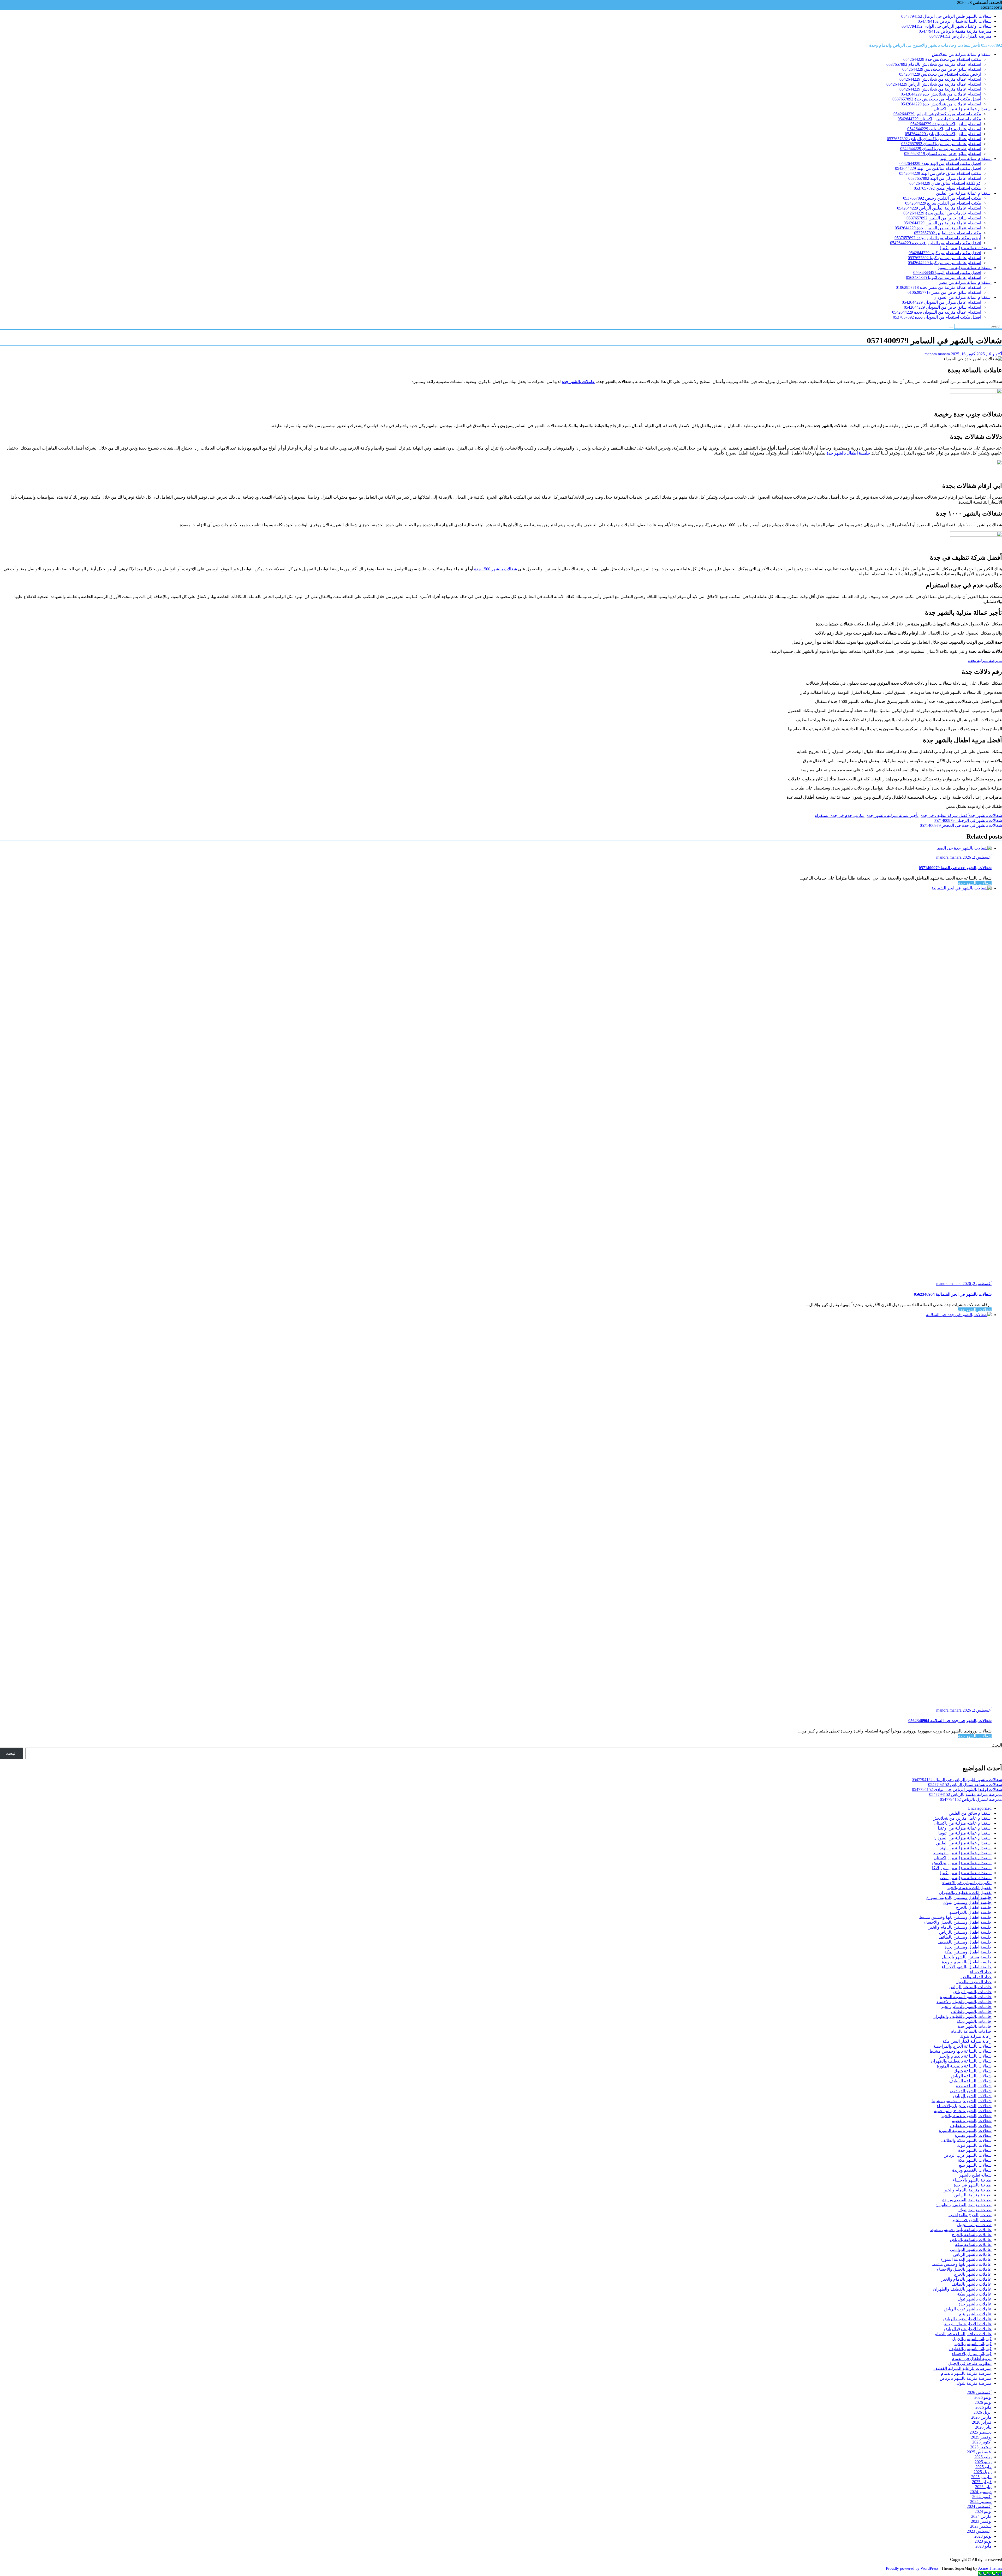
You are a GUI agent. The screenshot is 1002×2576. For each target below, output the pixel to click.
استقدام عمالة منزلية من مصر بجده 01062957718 (938, 287)
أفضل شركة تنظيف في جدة (945, 815)
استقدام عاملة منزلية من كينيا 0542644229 (944, 263)
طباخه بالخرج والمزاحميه (970, 2215)
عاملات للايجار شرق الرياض (968, 2329)
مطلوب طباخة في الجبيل (970, 2363)
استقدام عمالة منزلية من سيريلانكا (962, 1868)
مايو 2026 (983, 2407)
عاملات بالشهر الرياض (972, 2254)
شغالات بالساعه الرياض (971, 2076)
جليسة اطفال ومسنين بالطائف (965, 1937)
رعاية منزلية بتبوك (976, 2036)
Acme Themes (990, 2568)
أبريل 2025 (983, 2472)
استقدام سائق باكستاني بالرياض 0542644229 (943, 134)
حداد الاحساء (981, 1972)
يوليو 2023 (983, 2536)
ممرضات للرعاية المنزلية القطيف (962, 2368)
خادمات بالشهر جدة (975, 2026)
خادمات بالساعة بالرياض (970, 1987)
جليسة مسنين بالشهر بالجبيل (967, 1957)
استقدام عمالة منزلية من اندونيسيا (962, 1853)
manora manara (937, 354)
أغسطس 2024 (979, 2506)
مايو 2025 (983, 2467)
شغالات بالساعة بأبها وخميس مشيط (961, 2051)
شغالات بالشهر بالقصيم (971, 2121)
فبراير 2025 (982, 2482)
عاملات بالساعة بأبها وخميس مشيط (961, 2230)
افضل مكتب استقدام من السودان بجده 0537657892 (937, 317)
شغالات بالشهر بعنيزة (973, 2135)
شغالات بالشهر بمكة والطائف (966, 2140)
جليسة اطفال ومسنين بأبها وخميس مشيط (955, 1917)
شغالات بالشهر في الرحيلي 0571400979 (968, 820)
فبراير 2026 (982, 2422)
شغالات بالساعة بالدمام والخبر (965, 2056)
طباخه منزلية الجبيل (974, 2225)
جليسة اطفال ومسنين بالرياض (965, 1932)
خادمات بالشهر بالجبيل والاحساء (964, 2002)
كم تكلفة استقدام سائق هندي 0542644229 (945, 183)
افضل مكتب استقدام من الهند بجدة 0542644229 (940, 163)
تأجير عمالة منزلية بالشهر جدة (893, 815)
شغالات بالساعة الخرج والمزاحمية (962, 2046)
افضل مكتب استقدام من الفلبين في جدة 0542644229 (936, 243)
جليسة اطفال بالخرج (974, 1907)
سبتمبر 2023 (981, 2526)
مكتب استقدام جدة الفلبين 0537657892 (948, 233)
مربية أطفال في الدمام (972, 2359)
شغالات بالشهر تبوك (974, 2145)
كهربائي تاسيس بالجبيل (972, 2339)
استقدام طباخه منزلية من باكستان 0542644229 (941, 149)
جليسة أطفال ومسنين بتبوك (967, 1902)
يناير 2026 (983, 2427)
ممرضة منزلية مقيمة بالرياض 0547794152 (955, 31)
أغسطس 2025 (979, 2452)
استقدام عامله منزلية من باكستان (963, 1823)
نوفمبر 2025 (981, 2437)
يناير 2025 (983, 2487)
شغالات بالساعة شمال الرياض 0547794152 (955, 21)
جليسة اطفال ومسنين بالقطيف (965, 1942)
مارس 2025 (981, 2477)
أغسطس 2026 (979, 2392)
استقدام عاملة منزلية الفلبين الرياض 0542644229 (939, 208)
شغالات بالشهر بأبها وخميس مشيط (962, 2101)
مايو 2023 (983, 2546)
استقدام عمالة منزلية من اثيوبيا (965, 268)
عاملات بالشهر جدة (975, 2304)
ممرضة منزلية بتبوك (974, 2383)
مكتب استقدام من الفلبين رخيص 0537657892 (942, 198)
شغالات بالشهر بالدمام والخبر (966, 2116)
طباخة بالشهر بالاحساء (972, 2180)
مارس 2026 (981, 2417)
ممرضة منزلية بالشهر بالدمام (966, 2373)
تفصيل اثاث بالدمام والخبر (969, 1888)
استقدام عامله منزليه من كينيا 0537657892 (944, 258)
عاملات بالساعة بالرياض (971, 2240)
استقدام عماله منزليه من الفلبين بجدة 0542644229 (938, 228)
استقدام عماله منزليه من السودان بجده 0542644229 (937, 312)
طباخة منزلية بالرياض (973, 2195)
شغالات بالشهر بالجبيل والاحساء (964, 2106)
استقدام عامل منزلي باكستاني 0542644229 (944, 129)
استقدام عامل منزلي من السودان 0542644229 (941, 302)
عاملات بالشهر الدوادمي (971, 2249)
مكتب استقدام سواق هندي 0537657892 (947, 188)
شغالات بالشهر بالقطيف (971, 2126)
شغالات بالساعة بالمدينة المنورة (964, 2066)
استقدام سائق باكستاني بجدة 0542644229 (946, 124)
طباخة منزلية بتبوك (975, 2210)
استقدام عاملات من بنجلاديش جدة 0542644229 (941, 104)
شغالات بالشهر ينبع (975, 2165)
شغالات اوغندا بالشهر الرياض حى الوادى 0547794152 (947, 26)
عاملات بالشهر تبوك (974, 2299)
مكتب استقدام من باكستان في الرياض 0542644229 (937, 114)
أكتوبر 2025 (982, 2442)
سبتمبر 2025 (981, 2447)
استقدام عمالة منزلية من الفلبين (964, 193)
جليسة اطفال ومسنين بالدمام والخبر (960, 1927)
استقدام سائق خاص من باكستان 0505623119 (943, 154)
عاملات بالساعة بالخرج (972, 2235)
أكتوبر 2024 (982, 2497)
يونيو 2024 (983, 2511)
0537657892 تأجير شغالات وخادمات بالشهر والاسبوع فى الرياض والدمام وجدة (936, 45)
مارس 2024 (981, 2516)
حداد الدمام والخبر (976, 1977)
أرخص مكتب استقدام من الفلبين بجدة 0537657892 (938, 238)
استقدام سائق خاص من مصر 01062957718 (944, 292)
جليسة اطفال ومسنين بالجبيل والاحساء (958, 1922)
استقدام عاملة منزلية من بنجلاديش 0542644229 (940, 89)
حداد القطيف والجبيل (974, 1982)
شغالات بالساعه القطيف (970, 2081)
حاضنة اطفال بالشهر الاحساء (967, 1967)
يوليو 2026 (983, 2397)
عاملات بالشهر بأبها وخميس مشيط (962, 2264)
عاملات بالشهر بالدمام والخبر (967, 2279)
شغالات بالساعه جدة (974, 2086)
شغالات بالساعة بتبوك (973, 2071)
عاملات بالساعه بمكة (973, 2245)
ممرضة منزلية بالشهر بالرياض (966, 2378)
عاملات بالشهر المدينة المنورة (966, 2259)
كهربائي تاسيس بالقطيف (970, 2349)
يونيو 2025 (983, 2462)
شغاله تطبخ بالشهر (975, 2175)
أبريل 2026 (983, 2412)
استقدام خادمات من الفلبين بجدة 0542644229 (942, 213)
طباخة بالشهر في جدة (973, 2185)
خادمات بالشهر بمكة (974, 2021)
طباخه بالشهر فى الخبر (972, 2220)
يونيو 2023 (983, 2541)
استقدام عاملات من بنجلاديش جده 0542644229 (941, 94)
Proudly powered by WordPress (912, 2568)
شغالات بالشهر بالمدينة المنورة (965, 2130)
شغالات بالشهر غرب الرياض (968, 2155)
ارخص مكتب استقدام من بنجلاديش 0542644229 (940, 74)
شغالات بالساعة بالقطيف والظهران (961, 2061)
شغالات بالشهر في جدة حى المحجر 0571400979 (961, 825)
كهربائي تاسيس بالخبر (973, 2344)
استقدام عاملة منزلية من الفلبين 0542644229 (942, 223)
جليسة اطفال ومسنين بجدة (968, 1947)
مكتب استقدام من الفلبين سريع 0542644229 (943, 203)
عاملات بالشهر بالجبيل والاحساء (964, 2269)
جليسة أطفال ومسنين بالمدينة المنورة (959, 1897)
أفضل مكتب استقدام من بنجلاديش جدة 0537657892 (937, 99)
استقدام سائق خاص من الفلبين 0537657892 (944, 218)
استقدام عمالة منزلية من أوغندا (965, 1828)
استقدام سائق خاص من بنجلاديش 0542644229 (942, 69)
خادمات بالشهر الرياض (972, 1992)
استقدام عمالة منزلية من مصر (965, 282)
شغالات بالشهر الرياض (972, 2096)
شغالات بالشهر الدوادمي (971, 2091)
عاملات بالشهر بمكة (974, 2294)
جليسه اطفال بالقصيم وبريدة (967, 1962)
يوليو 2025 (983, 2457)
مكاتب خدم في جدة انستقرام (839, 815)
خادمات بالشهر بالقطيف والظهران (962, 2016)
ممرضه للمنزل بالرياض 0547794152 (961, 36)
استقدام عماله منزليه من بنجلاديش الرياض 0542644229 (934, 84)
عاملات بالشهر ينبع (975, 2314)
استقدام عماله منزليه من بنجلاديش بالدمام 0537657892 (934, 64)
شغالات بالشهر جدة (985, 815)
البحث (997, 1745)
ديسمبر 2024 (981, 2492)
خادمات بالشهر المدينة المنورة (966, 1997)
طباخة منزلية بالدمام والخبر (968, 2190)
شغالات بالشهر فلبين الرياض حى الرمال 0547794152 (946, 16)
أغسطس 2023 (979, 2531)
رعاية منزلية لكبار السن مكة (967, 2041)
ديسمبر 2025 (981, 2432)
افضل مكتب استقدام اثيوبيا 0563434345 (947, 273)
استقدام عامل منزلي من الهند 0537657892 (945, 178)
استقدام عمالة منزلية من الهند (966, 159)
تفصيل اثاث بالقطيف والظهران (965, 1893)
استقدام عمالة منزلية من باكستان (963, 109)
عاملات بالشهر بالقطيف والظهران (962, 2289)
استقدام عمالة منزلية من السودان (962, 297)
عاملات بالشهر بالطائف (971, 2284)
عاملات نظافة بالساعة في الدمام (963, 2334)
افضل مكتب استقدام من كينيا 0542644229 (945, 253)
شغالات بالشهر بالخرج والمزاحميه (963, 2111)
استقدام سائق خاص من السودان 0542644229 (943, 307)
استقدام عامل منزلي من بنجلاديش (962, 1818)
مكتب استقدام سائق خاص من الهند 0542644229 (940, 173)
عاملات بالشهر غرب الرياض (968, 2309)
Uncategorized (980, 1808)
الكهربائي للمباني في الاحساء (967, 1883)
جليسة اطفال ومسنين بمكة (968, 1952)
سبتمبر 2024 (981, 2502)
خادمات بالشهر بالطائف (971, 2012)
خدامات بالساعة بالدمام (971, 2031)
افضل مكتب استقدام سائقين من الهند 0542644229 (938, 168)
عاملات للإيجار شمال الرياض (967, 2324)
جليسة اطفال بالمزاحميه (970, 1912)
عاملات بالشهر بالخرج (973, 2274)
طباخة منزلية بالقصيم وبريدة (967, 2200)
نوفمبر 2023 (981, 2521)
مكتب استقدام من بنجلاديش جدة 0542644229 (942, 59)
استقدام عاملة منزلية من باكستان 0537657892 (941, 144)
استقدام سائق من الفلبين (970, 1813)
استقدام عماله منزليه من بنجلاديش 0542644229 (940, 79)
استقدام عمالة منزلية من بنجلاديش (962, 54)
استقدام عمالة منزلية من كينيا (966, 248)
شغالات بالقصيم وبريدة (972, 2170)
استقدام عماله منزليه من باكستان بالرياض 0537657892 (934, 139)
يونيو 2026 (983, 2402)
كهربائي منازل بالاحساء (972, 2354)
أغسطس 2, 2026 (977, 857)
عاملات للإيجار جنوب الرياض (967, 2319)
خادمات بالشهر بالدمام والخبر (966, 2007)
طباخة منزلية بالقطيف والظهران (964, 2205)
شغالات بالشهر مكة (975, 2160)
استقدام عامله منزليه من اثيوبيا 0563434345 (944, 277)
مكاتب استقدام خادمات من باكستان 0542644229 (939, 119)
